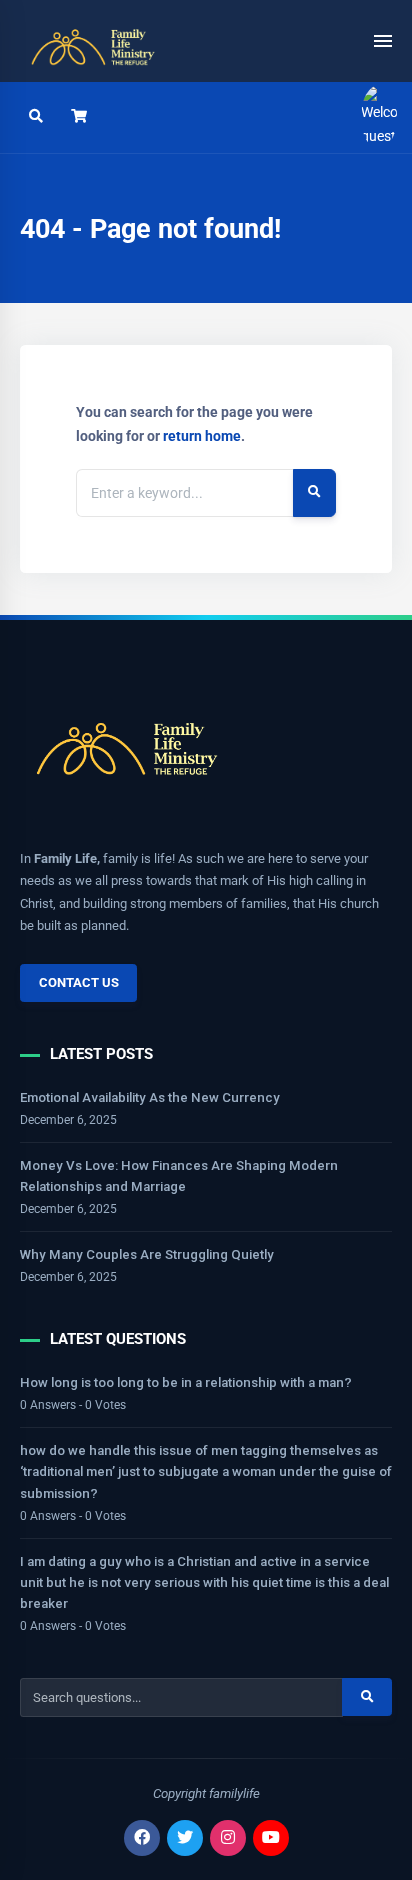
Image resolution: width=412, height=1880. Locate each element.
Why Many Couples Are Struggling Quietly (147, 1254)
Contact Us (79, 982)
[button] (79, 117)
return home (202, 436)
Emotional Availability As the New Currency (150, 1097)
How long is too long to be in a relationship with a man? (186, 1382)
